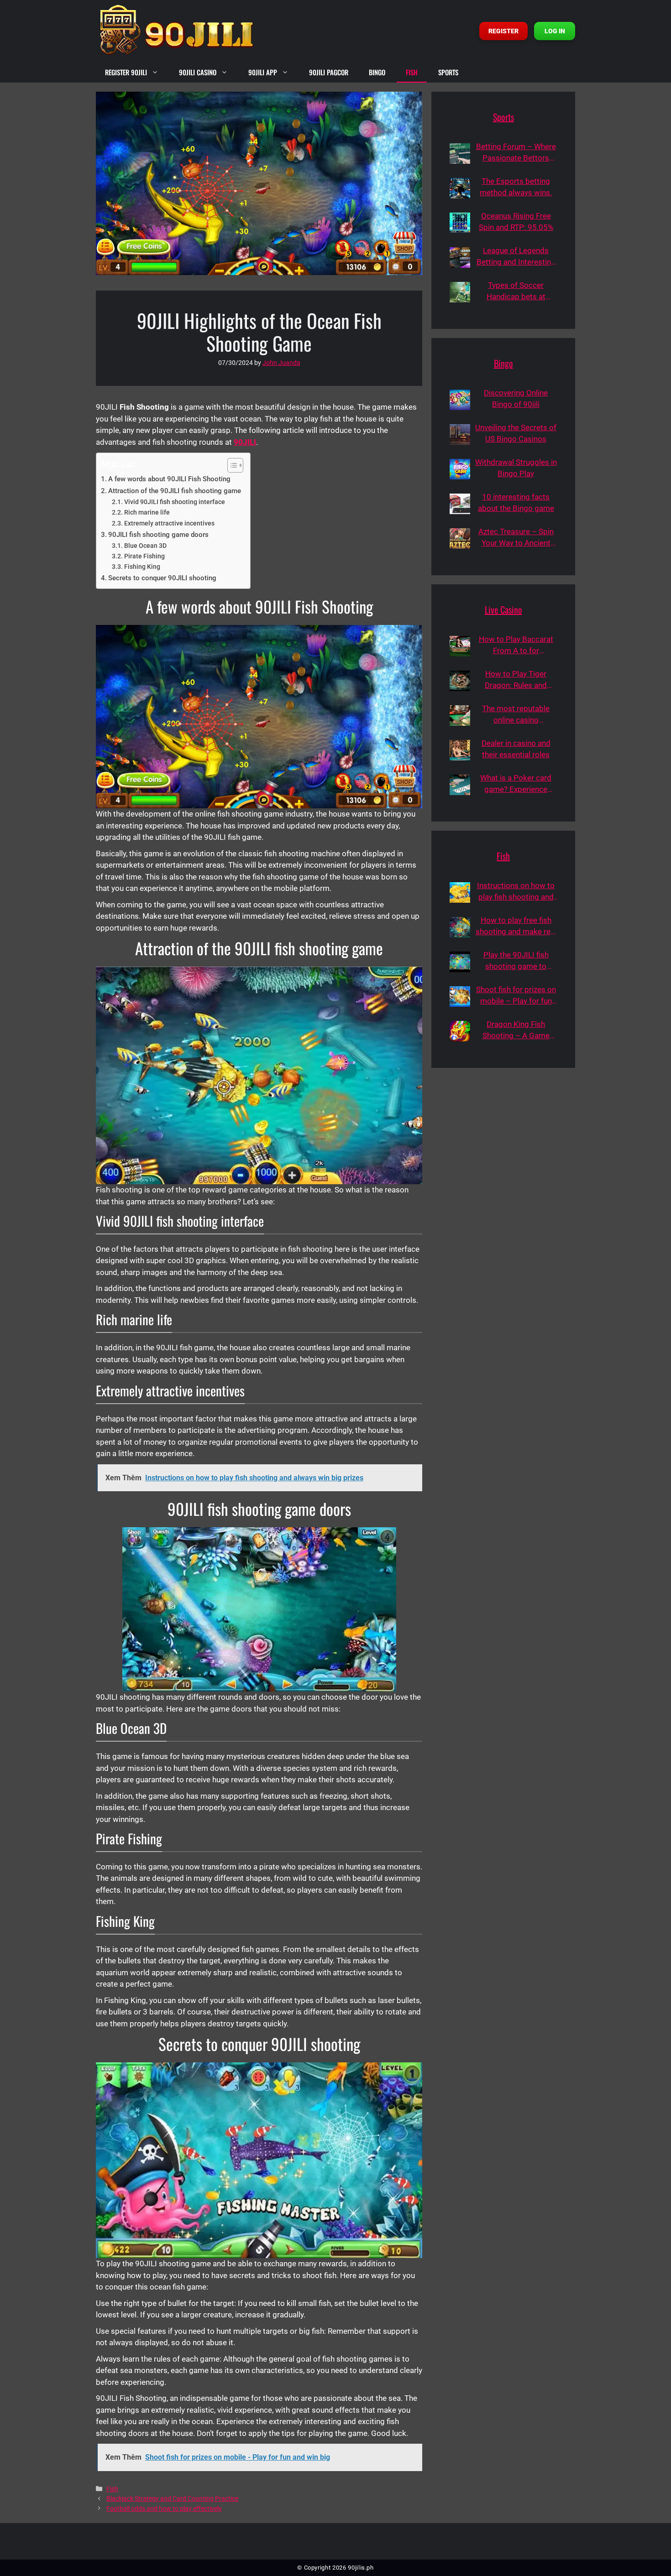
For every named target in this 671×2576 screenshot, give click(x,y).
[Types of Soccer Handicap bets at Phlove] (460, 292)
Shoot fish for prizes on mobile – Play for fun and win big (516, 996)
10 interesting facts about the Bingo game (516, 503)
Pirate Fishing (144, 556)
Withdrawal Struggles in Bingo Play (516, 468)
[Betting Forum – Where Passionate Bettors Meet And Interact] (460, 154)
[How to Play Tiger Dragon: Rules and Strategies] (460, 681)
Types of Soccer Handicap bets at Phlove (516, 292)
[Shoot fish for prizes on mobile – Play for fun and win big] (460, 997)
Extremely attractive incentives (169, 523)
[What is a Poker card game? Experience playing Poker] (460, 785)
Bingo (377, 72)
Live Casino (503, 609)
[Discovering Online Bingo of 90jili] (460, 400)
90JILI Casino (198, 72)
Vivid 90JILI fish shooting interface (175, 502)
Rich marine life (147, 512)
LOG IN (555, 31)
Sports (448, 72)
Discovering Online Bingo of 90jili (516, 399)
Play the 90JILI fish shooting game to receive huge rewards (516, 961)
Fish (412, 72)
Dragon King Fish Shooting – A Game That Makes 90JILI (516, 1031)
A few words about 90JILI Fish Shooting (169, 479)
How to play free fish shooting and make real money (516, 927)
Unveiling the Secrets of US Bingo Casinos (516, 433)
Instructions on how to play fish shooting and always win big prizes (516, 892)
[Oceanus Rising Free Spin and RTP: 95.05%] (460, 223)
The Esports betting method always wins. (516, 187)
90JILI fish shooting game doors (158, 535)
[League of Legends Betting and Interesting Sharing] (460, 258)
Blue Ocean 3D (145, 546)
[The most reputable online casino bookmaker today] (460, 716)
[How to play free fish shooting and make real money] (460, 927)
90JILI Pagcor (329, 72)
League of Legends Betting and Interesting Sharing (516, 257)
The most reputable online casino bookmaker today (516, 715)
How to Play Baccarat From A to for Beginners (516, 646)
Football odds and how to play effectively (164, 2509)
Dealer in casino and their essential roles (516, 749)
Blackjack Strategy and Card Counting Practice (172, 2499)
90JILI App (263, 72)
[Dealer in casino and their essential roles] (460, 750)
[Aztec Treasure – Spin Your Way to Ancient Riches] (460, 539)
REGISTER (503, 31)
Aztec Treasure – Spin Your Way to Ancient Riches (516, 538)
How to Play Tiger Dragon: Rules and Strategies (516, 680)
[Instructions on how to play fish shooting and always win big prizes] (460, 892)
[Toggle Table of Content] (231, 465)
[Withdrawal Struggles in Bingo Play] (460, 469)
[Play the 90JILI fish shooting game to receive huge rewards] (460, 962)
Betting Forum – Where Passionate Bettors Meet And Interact (516, 153)
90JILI (245, 442)
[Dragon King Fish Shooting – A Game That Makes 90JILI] (460, 1031)
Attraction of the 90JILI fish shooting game (175, 491)
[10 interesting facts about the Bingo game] (460, 504)
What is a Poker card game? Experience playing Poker (516, 784)
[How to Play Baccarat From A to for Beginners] (460, 646)
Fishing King (142, 567)
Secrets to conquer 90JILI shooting (162, 578)
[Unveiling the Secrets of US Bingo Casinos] (460, 435)
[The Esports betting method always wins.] (460, 188)
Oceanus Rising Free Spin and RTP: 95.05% (516, 222)
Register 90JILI (126, 72)
